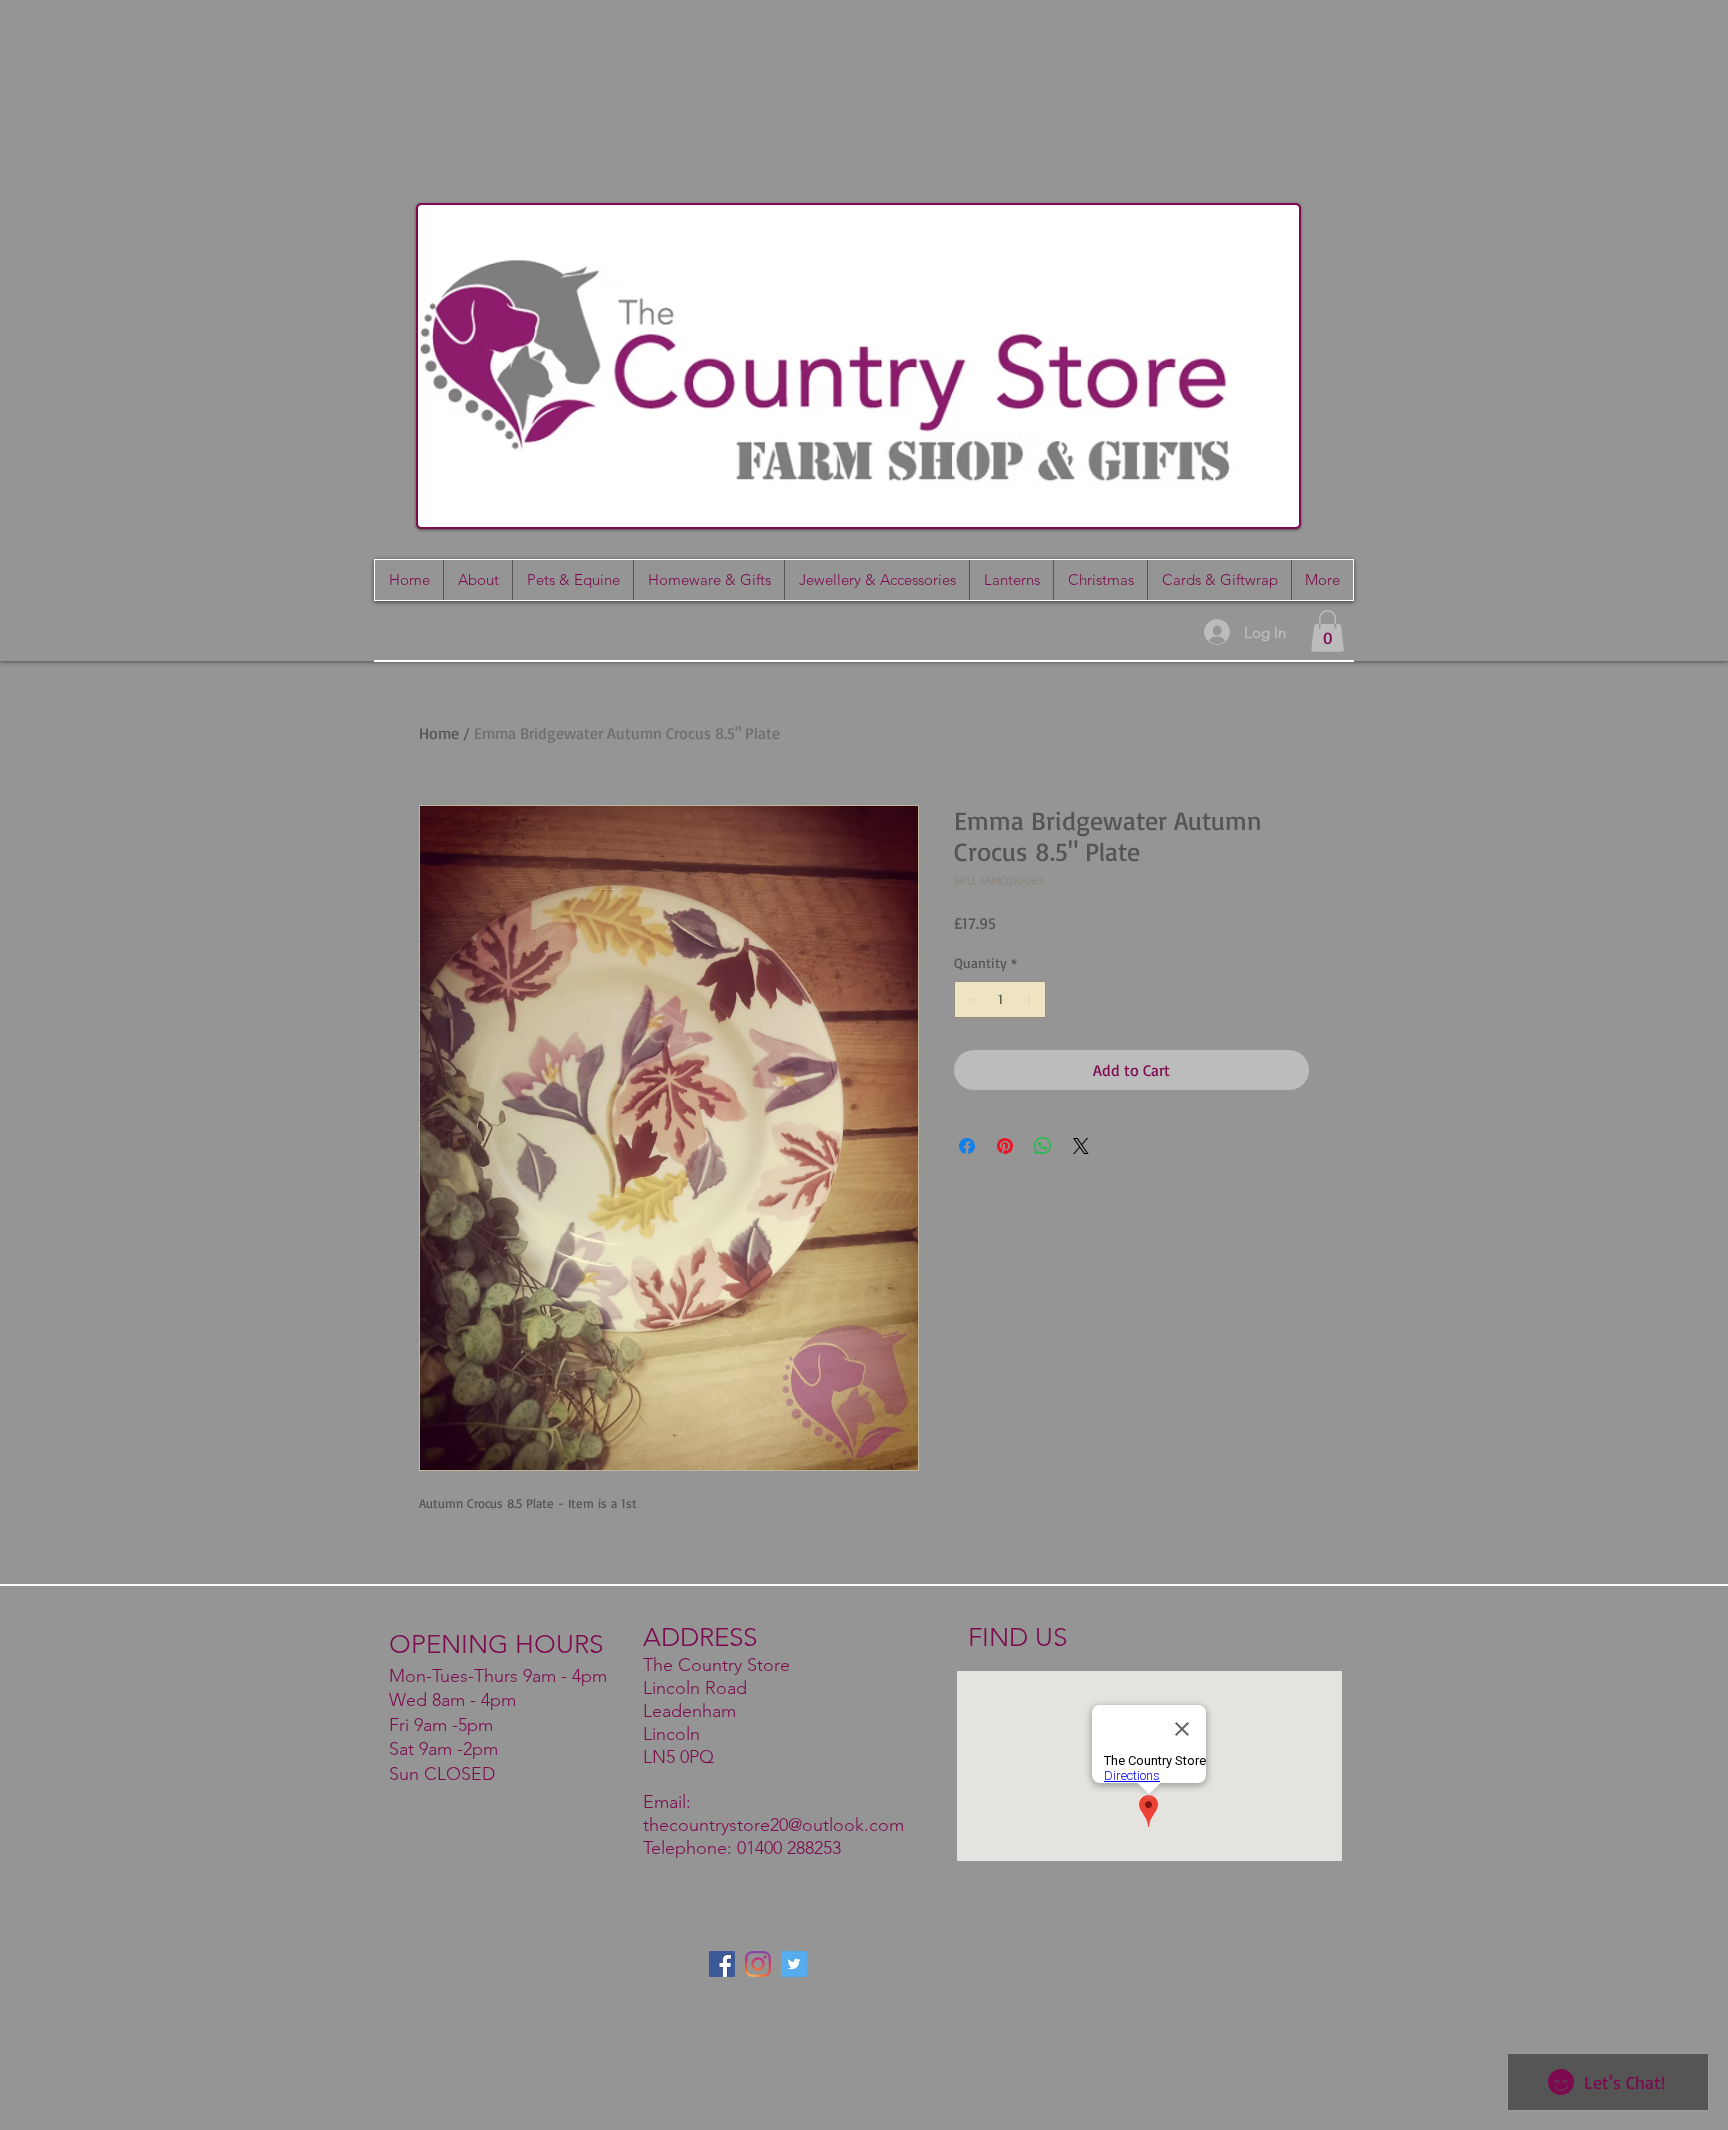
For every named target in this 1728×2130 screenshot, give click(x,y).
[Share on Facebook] (967, 1146)
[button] (1219, 580)
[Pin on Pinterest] (1005, 1146)
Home (439, 733)
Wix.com (641, 2054)
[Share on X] (1081, 1146)
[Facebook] (722, 1964)
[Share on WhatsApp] (1043, 1146)
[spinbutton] (1000, 999)
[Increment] (1030, 999)
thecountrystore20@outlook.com (773, 1825)
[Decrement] (969, 999)
